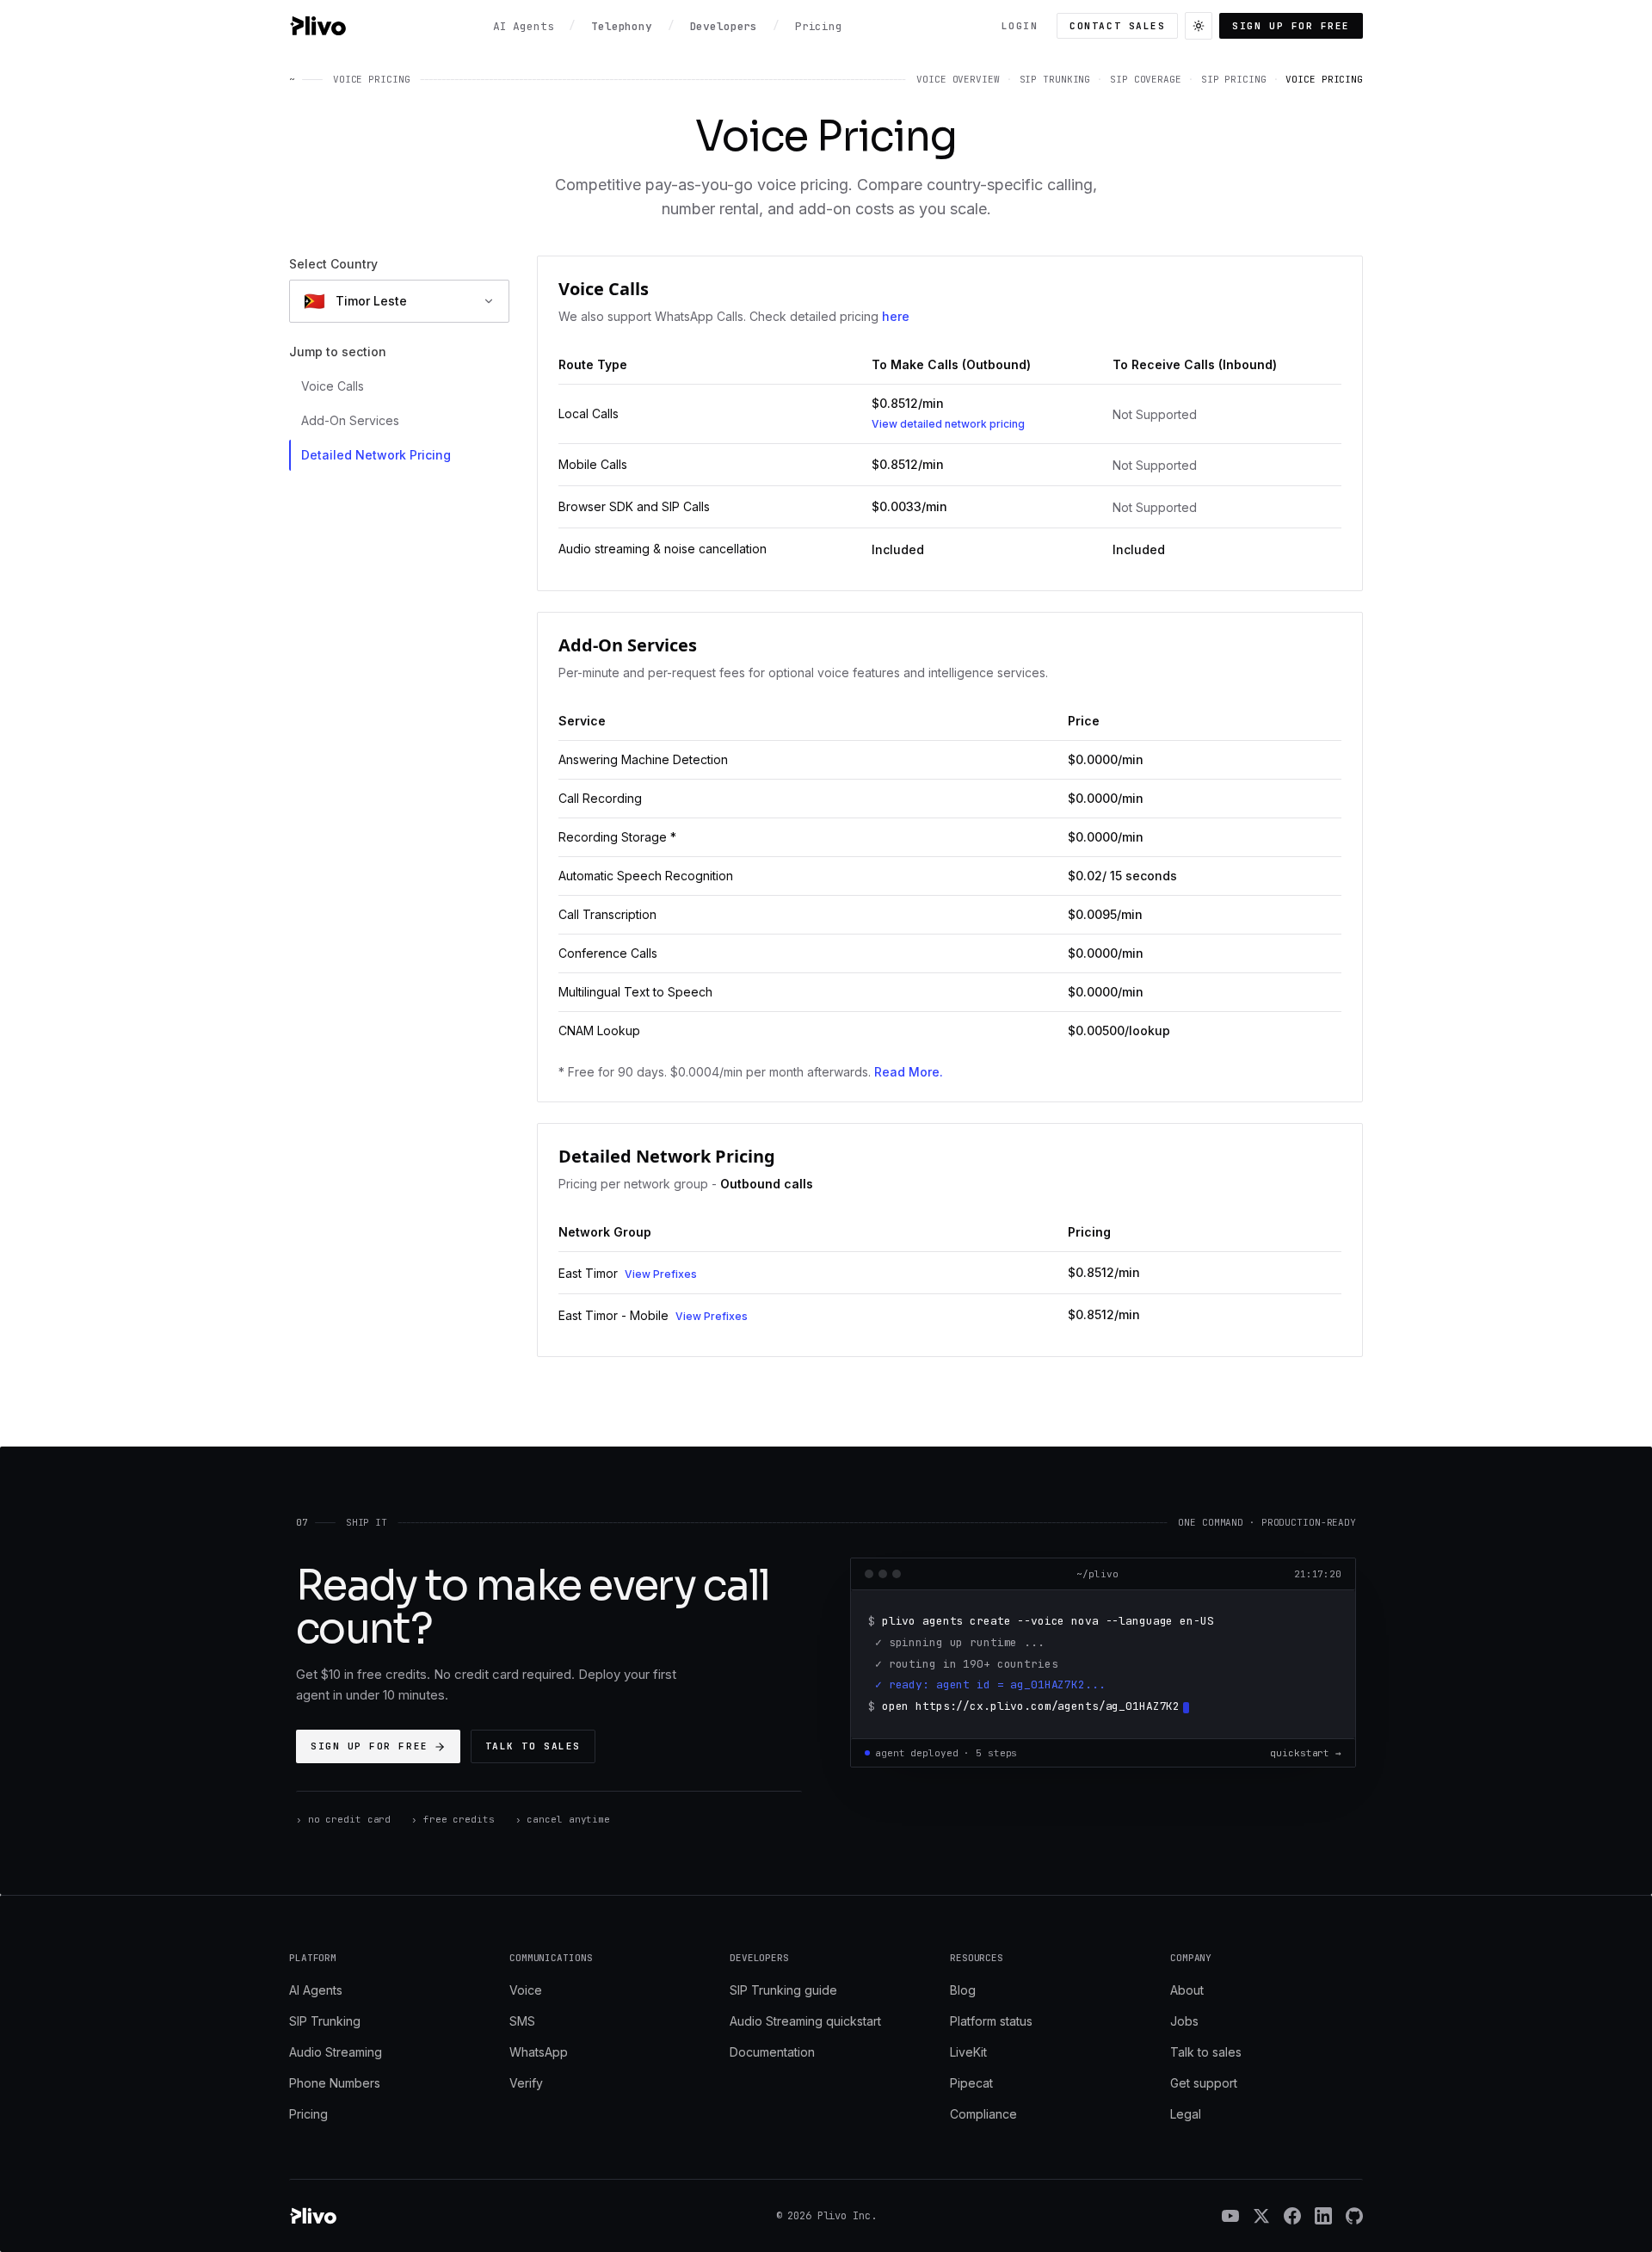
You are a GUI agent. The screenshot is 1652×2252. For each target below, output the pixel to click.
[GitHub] (1354, 2216)
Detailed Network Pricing (376, 455)
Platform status (991, 2021)
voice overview (958, 79)
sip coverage (1146, 79)
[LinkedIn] (1323, 2216)
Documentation (772, 2052)
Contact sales (1117, 26)
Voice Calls (333, 386)
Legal (1186, 2114)
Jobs (1184, 2021)
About (1187, 1990)
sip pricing (1234, 79)
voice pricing (1324, 79)
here (896, 316)
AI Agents (316, 1990)
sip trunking (1055, 79)
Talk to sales (533, 1746)
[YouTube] (1230, 2216)
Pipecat (971, 2083)
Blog (963, 1990)
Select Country (333, 264)
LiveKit (968, 2052)
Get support (1204, 2083)
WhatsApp (539, 2052)
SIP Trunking (325, 2021)
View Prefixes (661, 1274)
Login (1020, 26)
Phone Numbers (335, 2083)
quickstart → (1306, 1753)
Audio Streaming (336, 2052)
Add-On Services (350, 420)
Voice (526, 1990)
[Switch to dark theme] (1199, 26)
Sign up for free (1291, 26)
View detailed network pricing (948, 424)
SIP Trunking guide (783, 1990)
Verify (526, 2083)
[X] (1261, 2216)
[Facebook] (1292, 2216)
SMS (522, 2021)
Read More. (909, 1072)
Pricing (308, 2114)
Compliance (983, 2114)
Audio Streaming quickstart (805, 2021)
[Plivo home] (317, 26)
